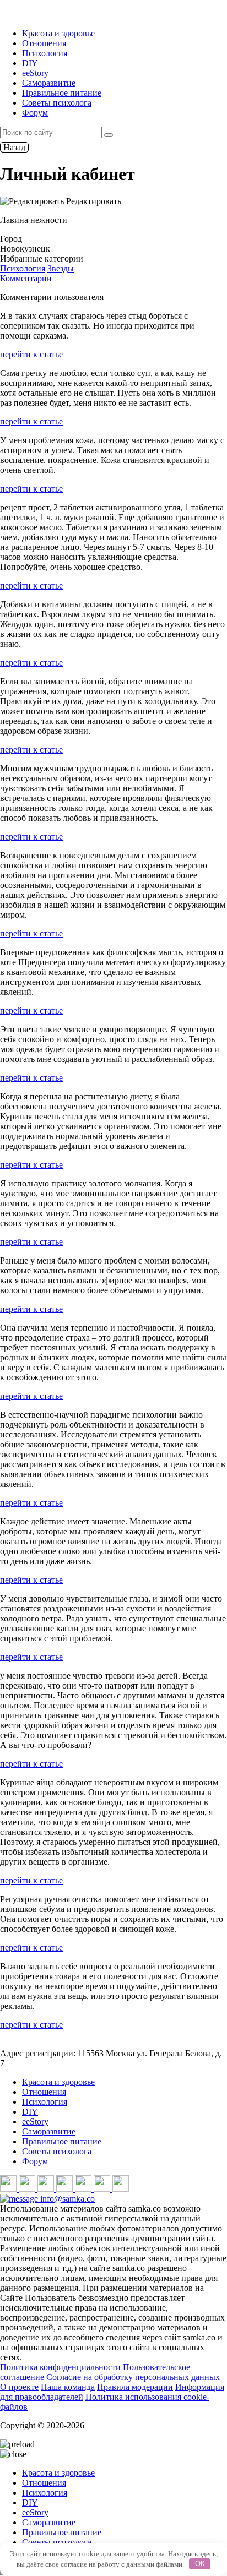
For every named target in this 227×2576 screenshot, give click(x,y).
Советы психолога (57, 103)
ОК (200, 2564)
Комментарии (26, 278)
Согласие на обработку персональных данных (133, 2377)
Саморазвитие (49, 83)
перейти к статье (31, 354)
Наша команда (68, 2387)
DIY (30, 63)
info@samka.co (66, 2199)
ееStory (35, 73)
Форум (35, 113)
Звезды (61, 268)
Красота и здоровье (58, 33)
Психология (45, 53)
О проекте (19, 2387)
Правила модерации (135, 2387)
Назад (14, 147)
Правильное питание (62, 93)
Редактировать (93, 201)
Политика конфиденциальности (61, 2367)
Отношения (44, 43)
